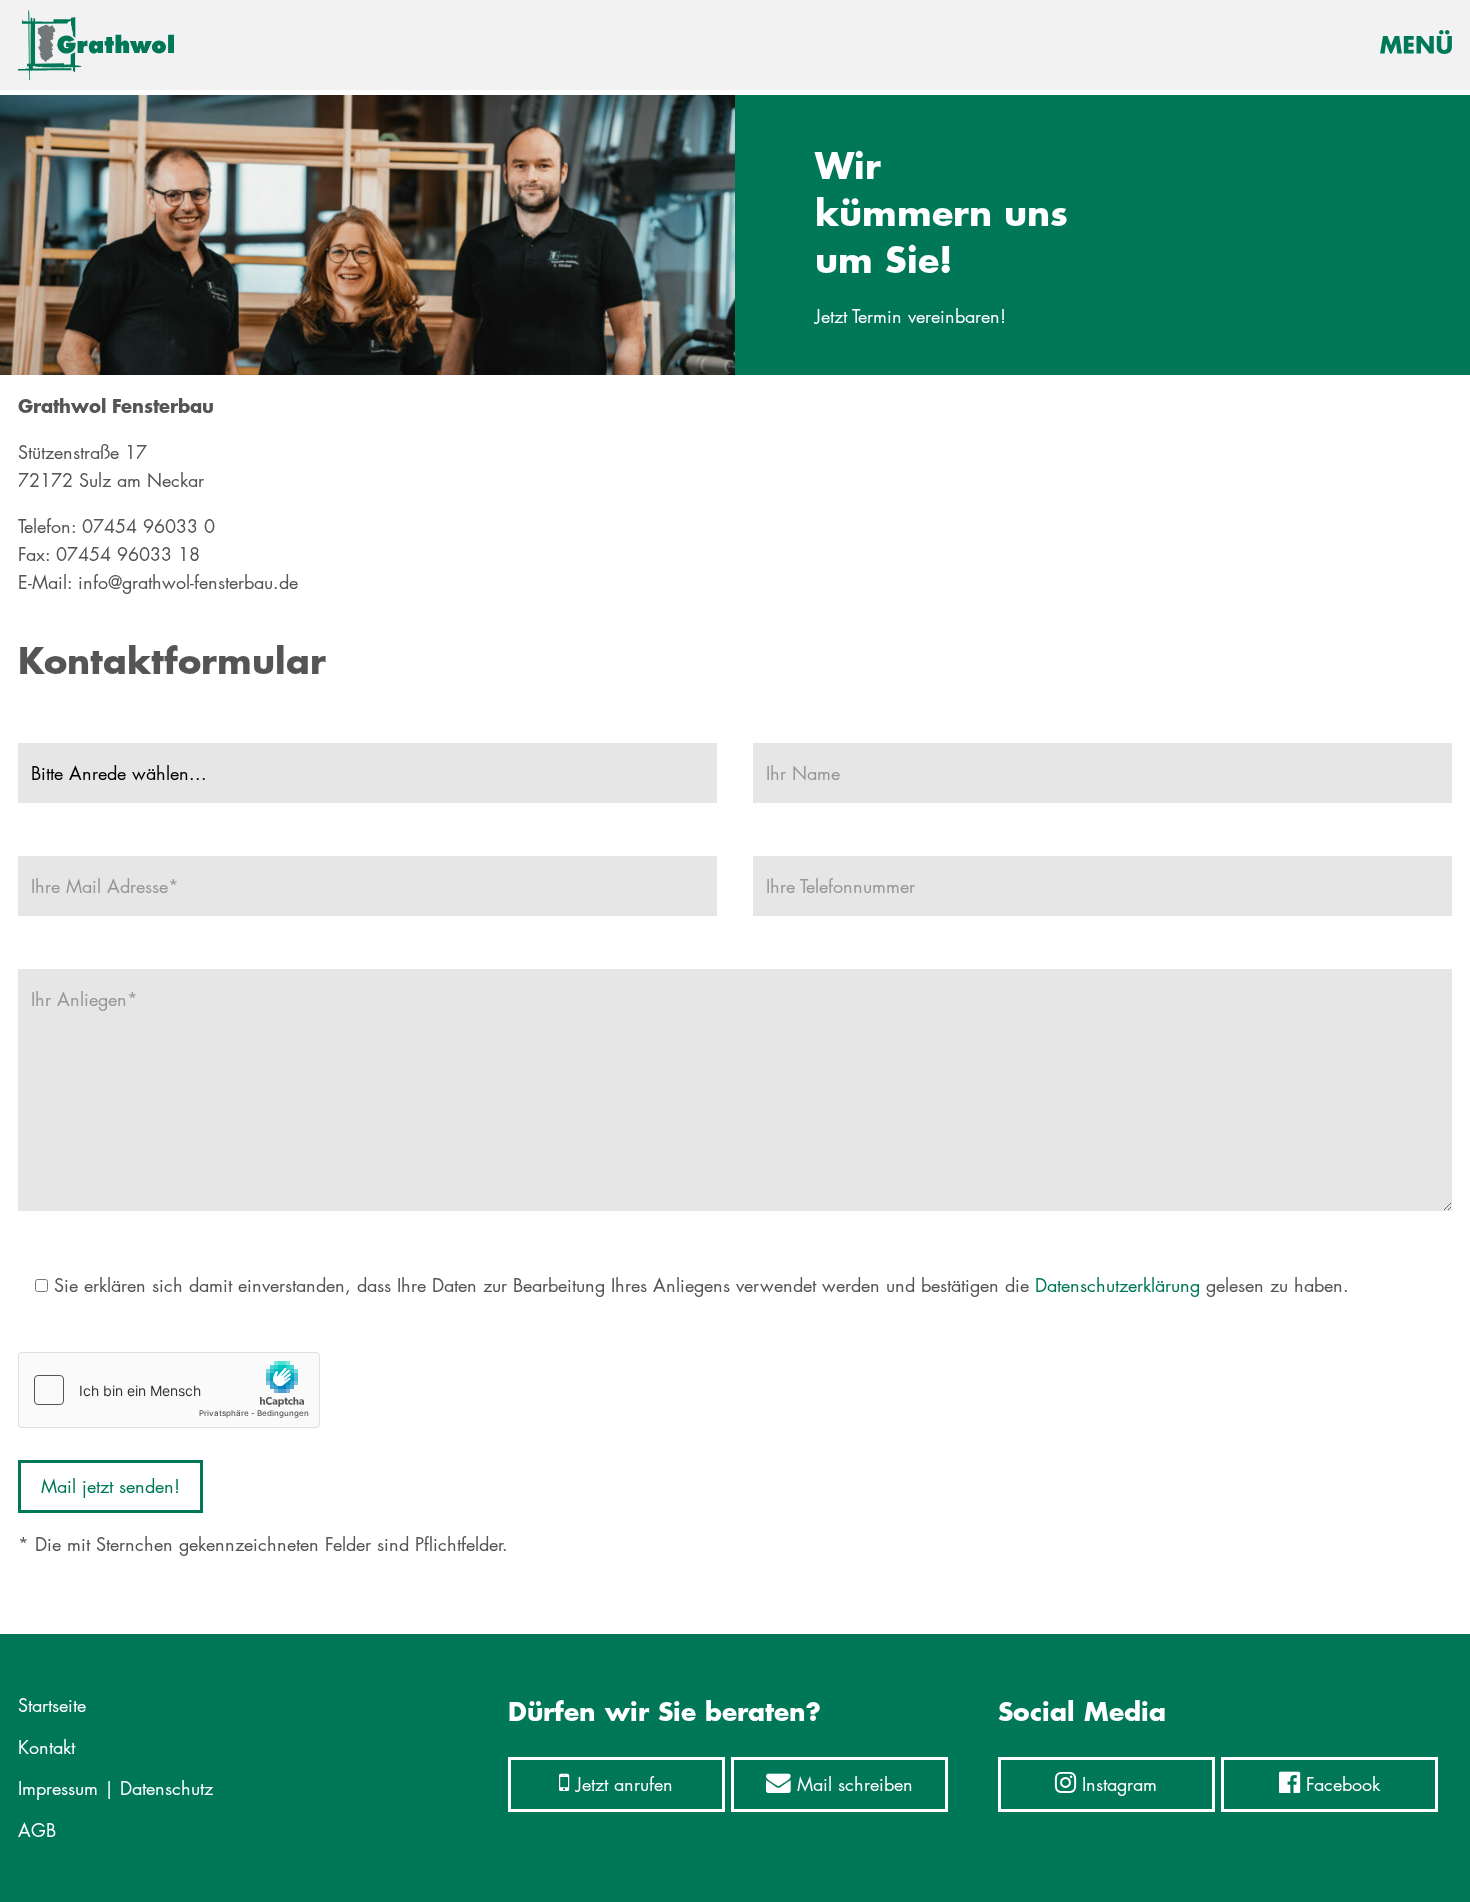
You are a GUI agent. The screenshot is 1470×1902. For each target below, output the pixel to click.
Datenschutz (166, 1788)
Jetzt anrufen (621, 1784)
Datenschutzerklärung (1117, 1285)
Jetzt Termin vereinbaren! (910, 316)
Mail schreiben (852, 1784)
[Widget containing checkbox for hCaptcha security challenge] (169, 1390)
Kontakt (46, 1747)
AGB (37, 1830)
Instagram (1116, 1784)
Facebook (1340, 1784)
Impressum (58, 1788)
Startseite (52, 1705)
